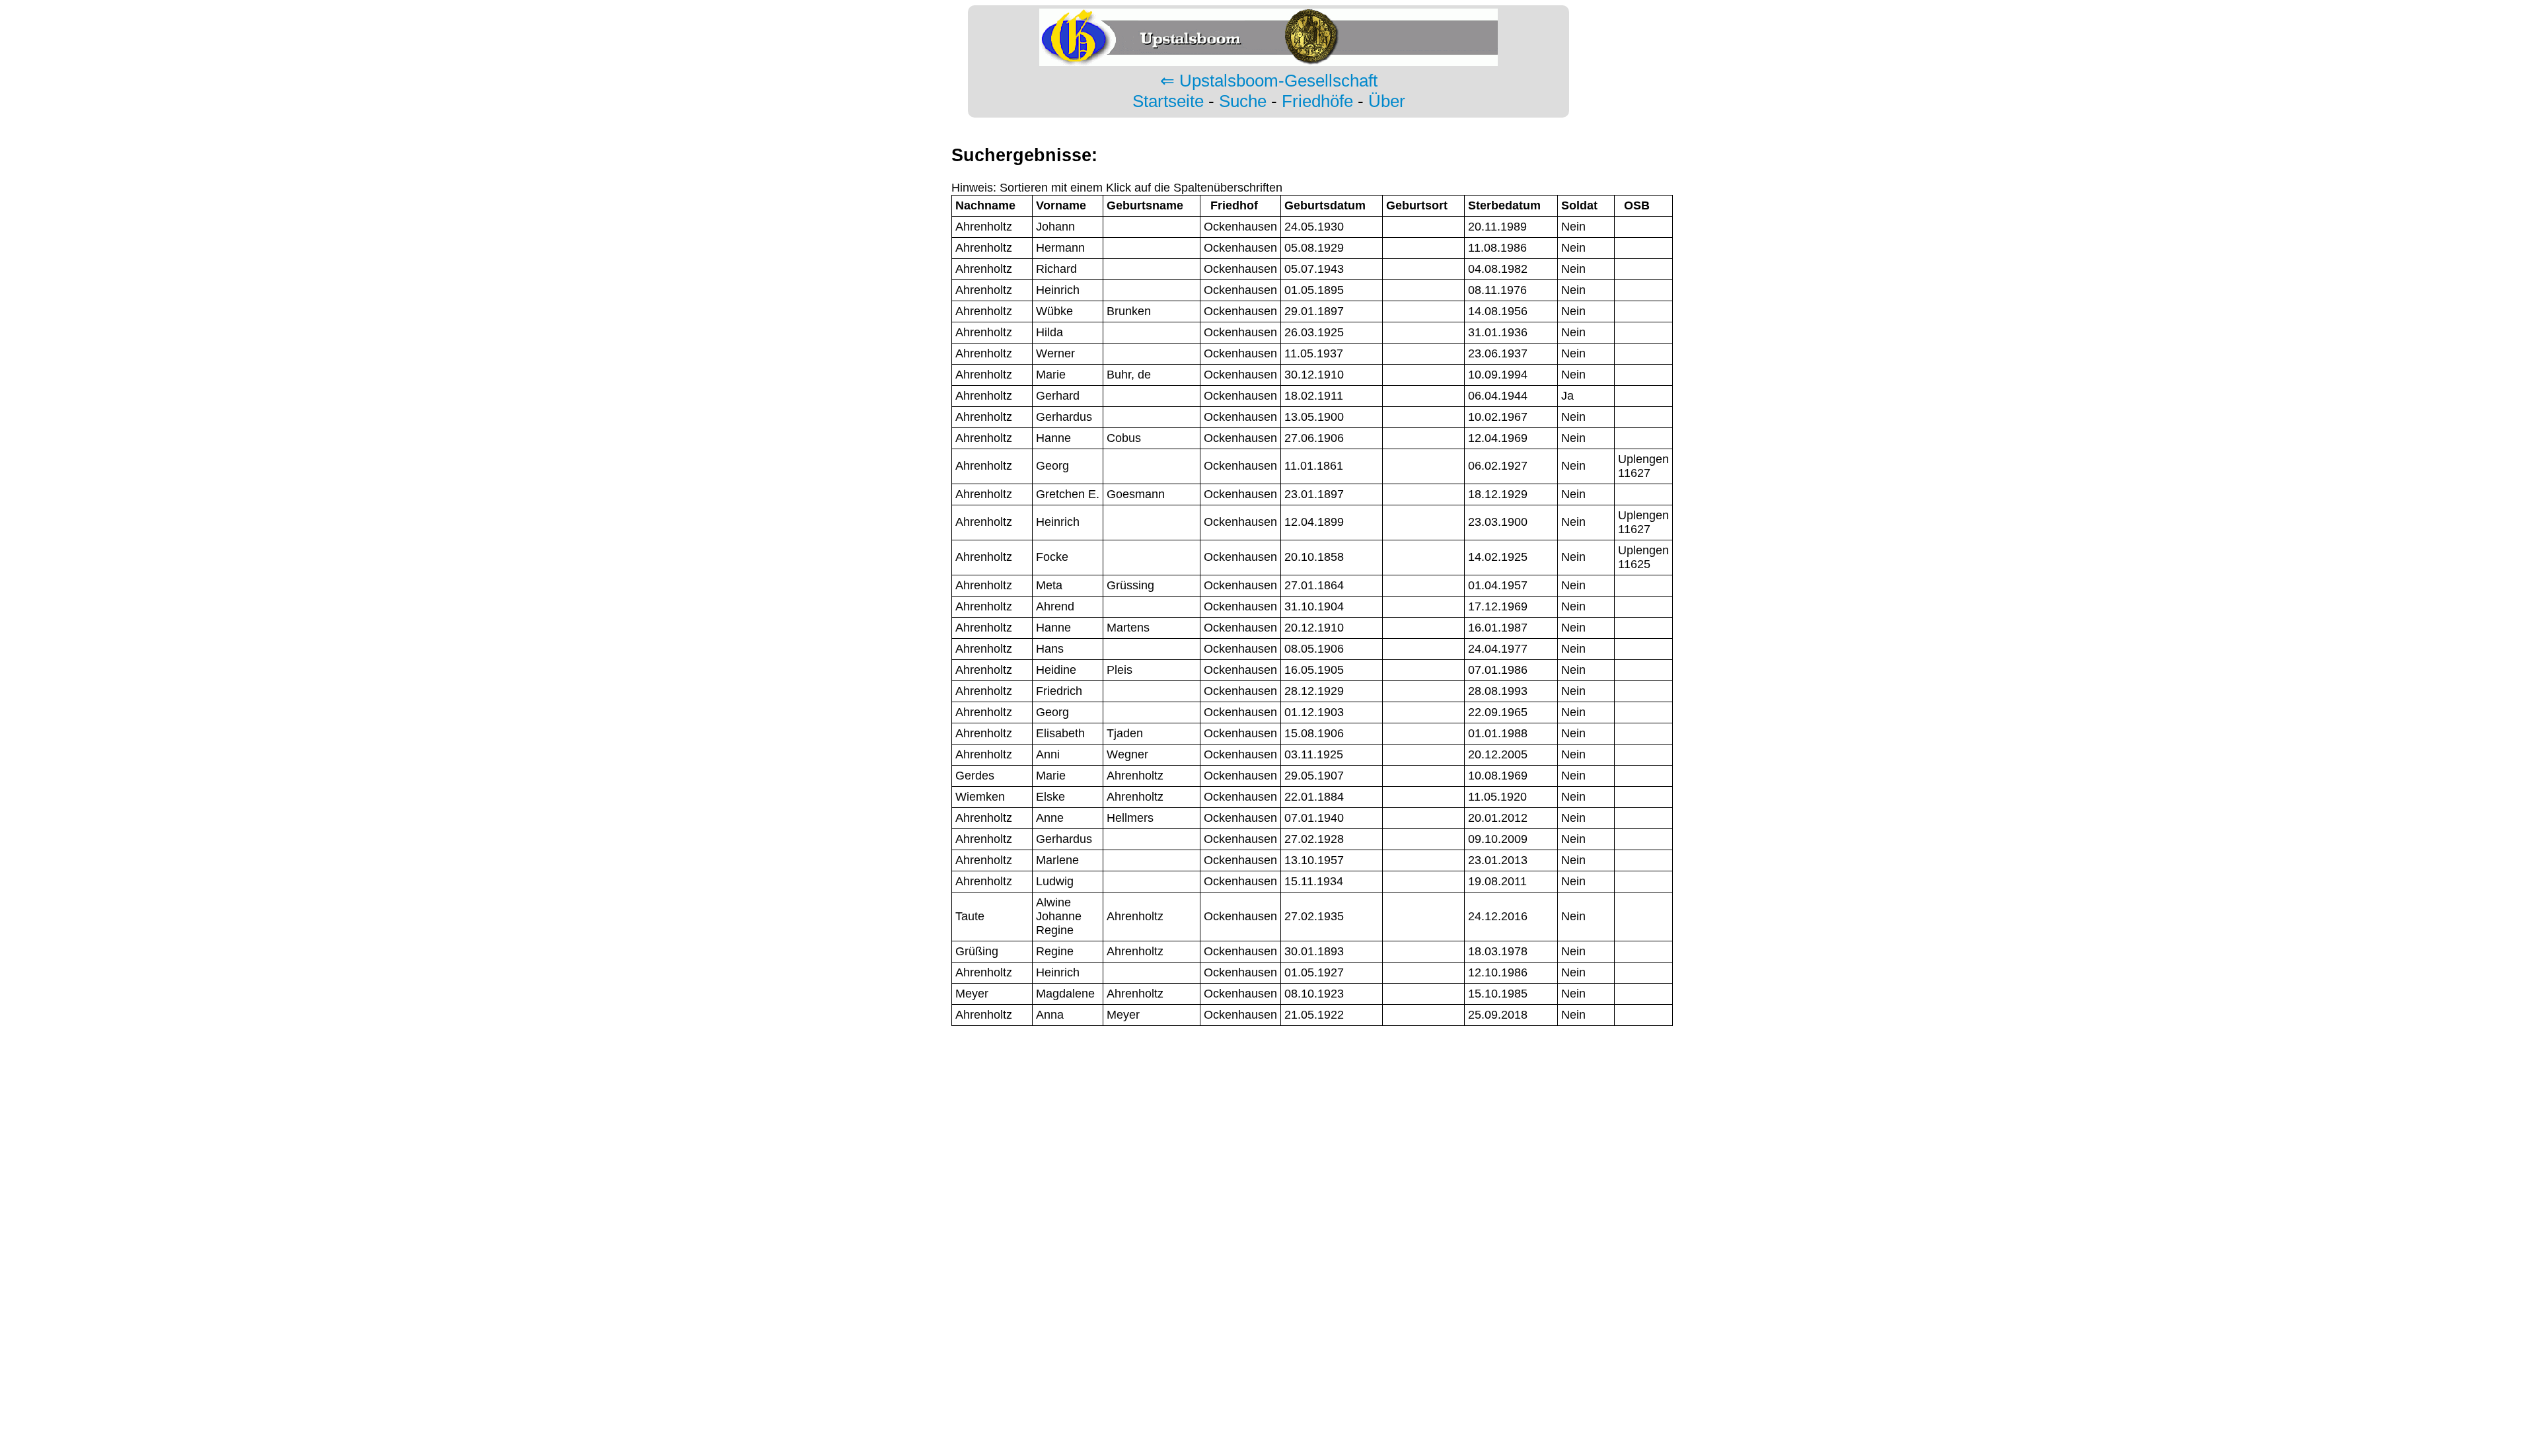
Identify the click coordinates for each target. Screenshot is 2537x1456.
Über (1387, 101)
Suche (1243, 101)
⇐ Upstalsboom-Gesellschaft (1269, 81)
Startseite (1168, 101)
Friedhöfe (1317, 101)
